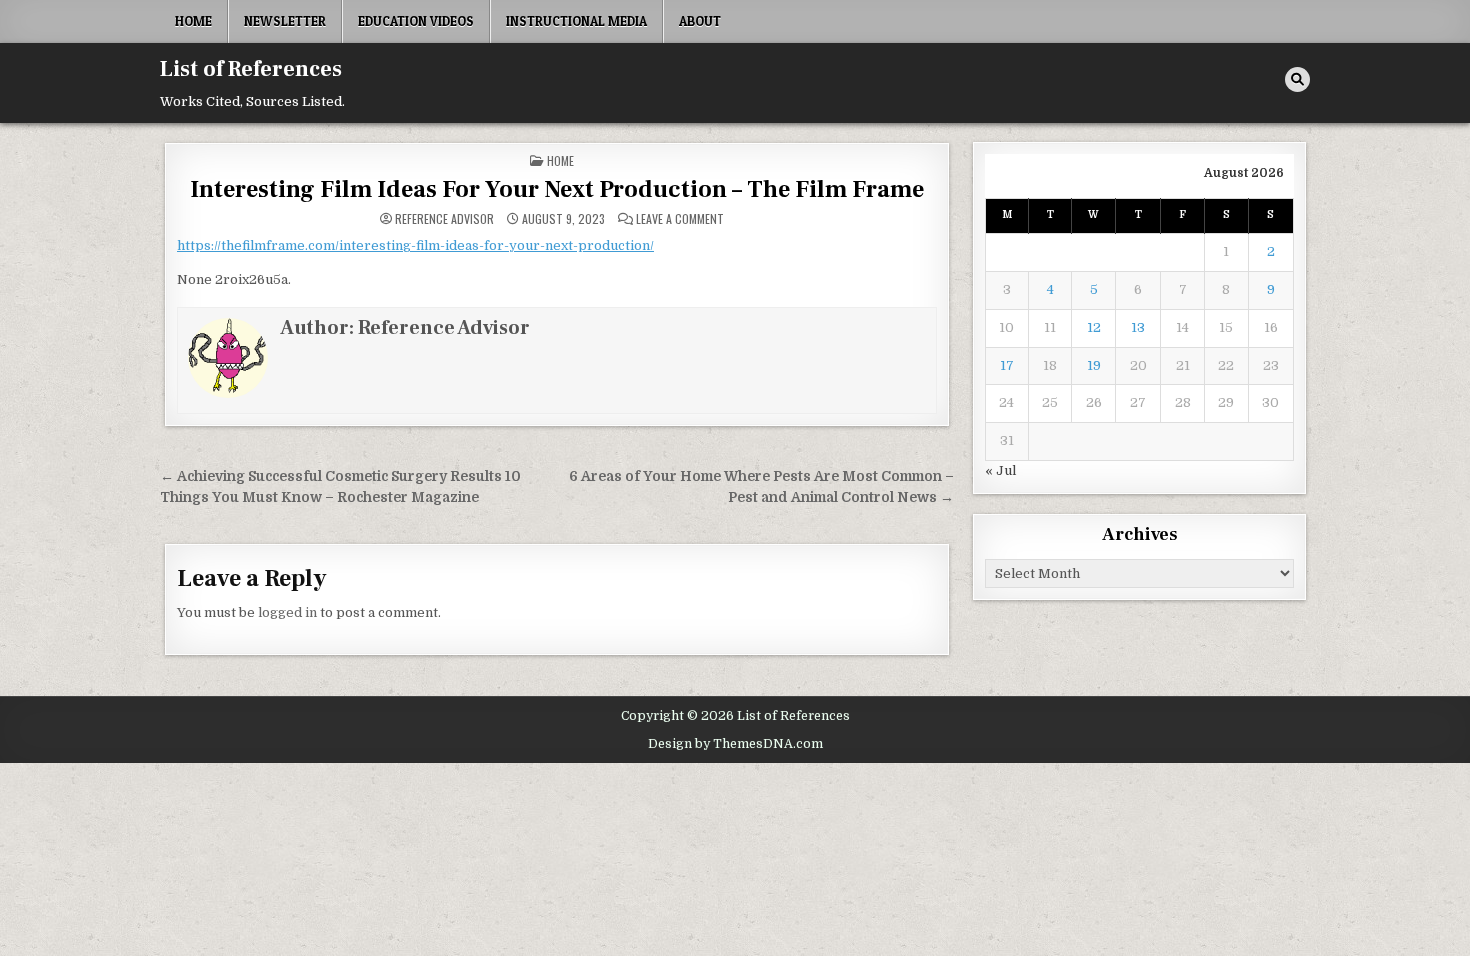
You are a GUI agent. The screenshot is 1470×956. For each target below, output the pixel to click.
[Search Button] (1297, 79)
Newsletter (285, 21)
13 (1138, 327)
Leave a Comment (680, 219)
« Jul (1000, 470)
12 (1094, 327)
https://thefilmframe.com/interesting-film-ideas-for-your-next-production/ (415, 245)
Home (193, 21)
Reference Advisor (444, 219)
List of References (251, 69)
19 (1094, 365)
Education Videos (416, 21)
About (700, 21)
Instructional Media (576, 21)
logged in (287, 612)
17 (1007, 365)
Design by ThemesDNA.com (735, 744)
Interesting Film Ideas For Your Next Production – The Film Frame (557, 189)
